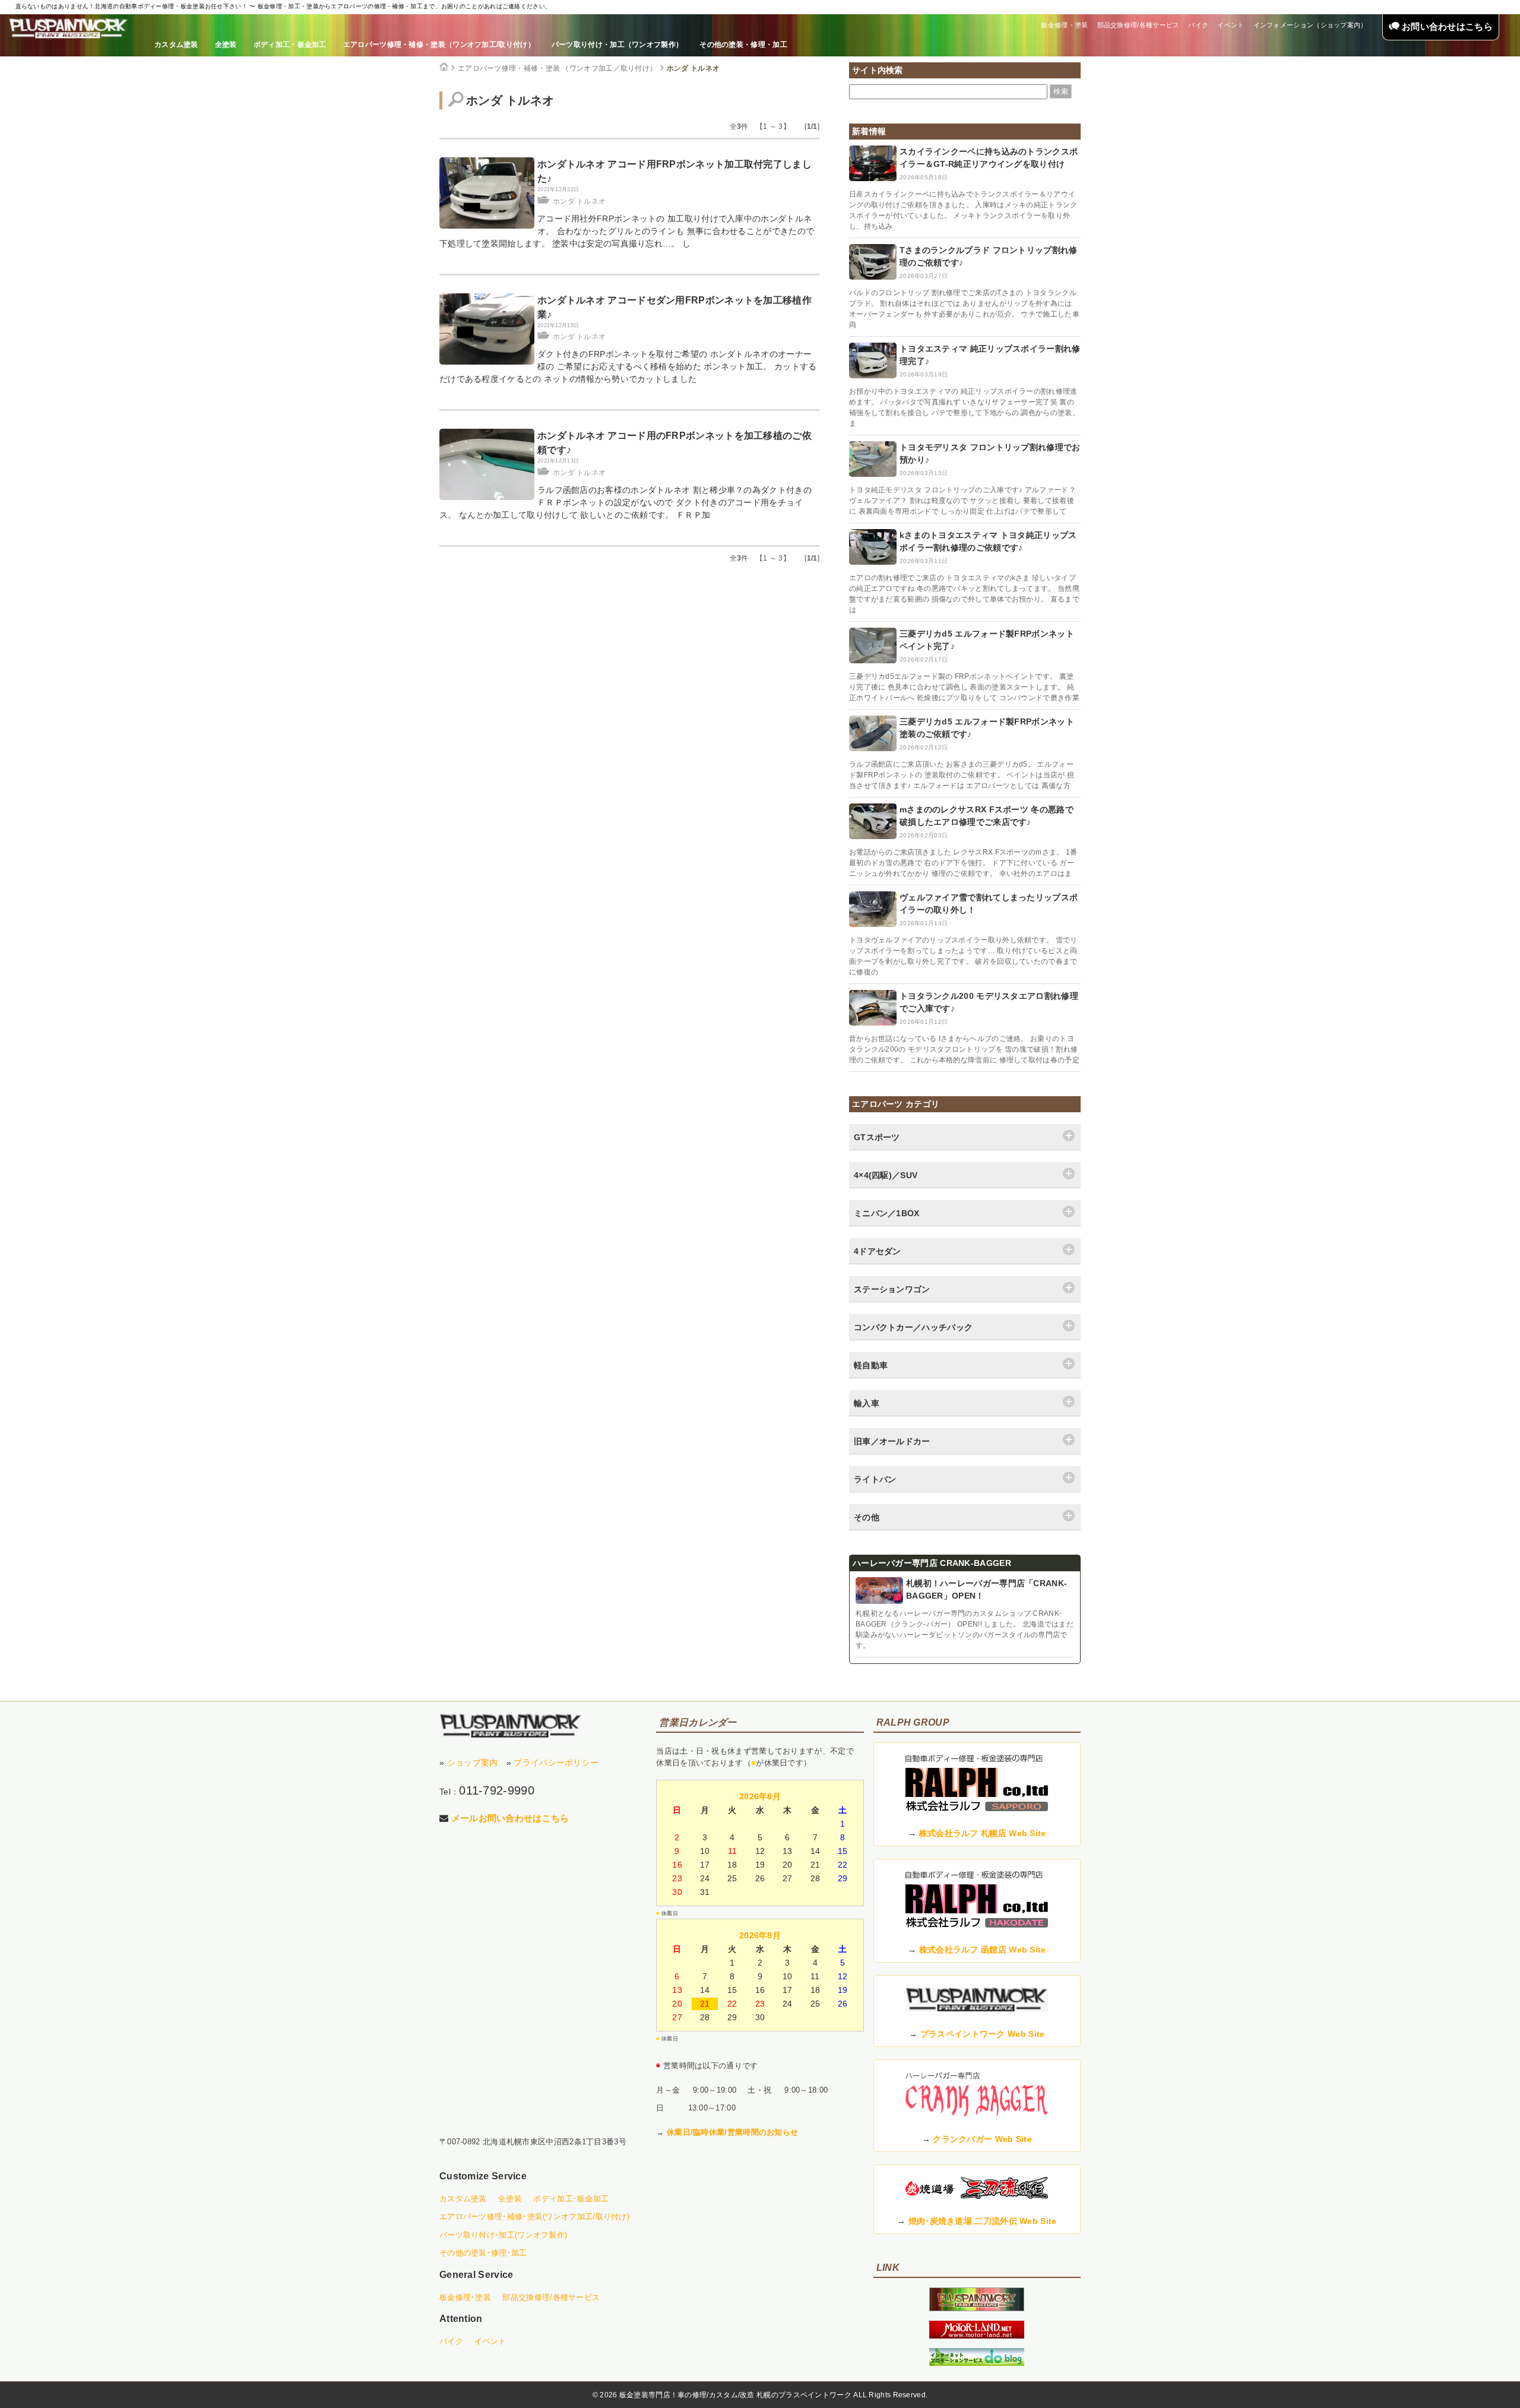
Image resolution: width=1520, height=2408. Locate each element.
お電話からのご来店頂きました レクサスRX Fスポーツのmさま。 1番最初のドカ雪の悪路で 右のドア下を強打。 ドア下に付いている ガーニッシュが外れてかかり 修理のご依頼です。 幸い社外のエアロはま (963, 863)
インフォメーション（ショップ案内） (1310, 25)
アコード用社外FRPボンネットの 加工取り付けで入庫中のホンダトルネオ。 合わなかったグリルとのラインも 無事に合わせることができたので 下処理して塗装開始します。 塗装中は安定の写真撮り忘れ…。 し (627, 231)
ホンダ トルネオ (693, 68)
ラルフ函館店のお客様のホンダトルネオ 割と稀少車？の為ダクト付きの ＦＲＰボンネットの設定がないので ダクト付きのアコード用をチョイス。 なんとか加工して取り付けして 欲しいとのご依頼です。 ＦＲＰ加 (626, 502)
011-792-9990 (497, 1790)
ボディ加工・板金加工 (290, 45)
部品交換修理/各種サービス (1139, 25)
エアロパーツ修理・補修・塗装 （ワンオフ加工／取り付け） (557, 68)
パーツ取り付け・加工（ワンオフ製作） (617, 45)
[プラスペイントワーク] (977, 2308)
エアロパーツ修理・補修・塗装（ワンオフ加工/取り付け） (439, 45)
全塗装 (226, 45)
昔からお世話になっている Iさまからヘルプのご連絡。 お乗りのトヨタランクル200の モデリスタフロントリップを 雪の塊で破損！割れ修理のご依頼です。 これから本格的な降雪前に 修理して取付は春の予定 (964, 1049)
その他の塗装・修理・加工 (743, 45)
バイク (1198, 25)
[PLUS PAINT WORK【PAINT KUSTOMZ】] (511, 1726)
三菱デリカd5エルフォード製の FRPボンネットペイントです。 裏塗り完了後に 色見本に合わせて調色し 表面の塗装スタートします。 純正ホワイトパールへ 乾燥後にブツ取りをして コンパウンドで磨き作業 (964, 687)
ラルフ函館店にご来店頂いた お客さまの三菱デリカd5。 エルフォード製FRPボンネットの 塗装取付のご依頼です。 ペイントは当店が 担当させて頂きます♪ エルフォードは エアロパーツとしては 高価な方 (962, 775)
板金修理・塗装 (1064, 25)
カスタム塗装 (176, 45)
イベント (1231, 25)
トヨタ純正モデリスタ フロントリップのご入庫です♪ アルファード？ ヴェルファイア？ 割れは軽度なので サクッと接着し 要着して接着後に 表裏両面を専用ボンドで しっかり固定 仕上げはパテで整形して (962, 501)
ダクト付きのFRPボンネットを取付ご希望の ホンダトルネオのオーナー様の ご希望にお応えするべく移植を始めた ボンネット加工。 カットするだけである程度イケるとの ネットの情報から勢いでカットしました (628, 366)
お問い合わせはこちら (1446, 26)
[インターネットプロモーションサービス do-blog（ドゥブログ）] (977, 2363)
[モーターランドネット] (977, 2336)
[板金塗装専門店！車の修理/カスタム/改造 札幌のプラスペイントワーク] (68, 29)
